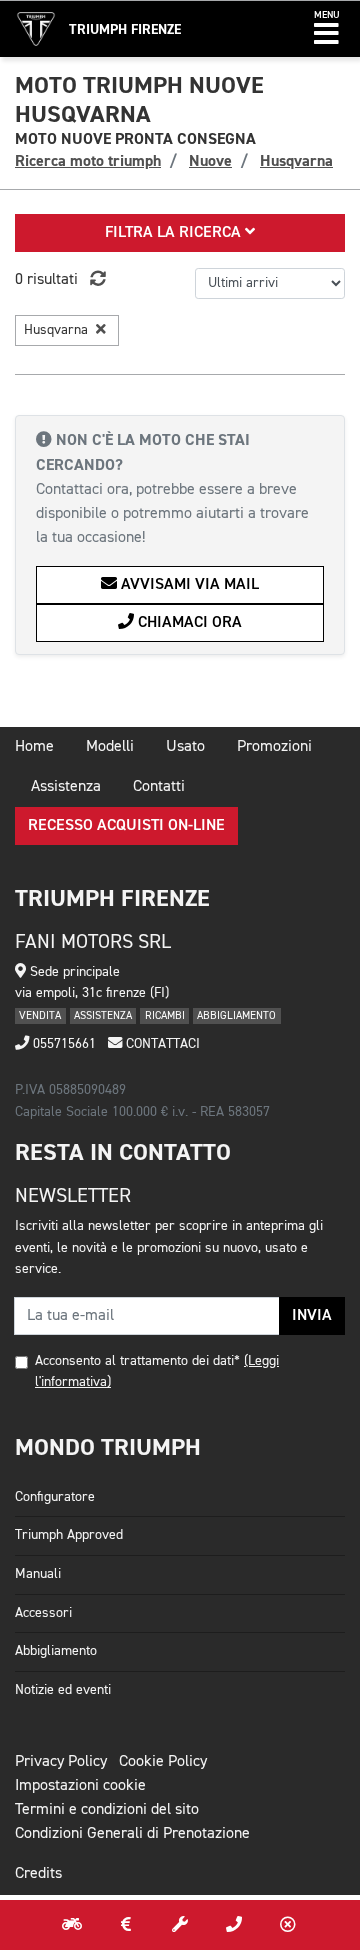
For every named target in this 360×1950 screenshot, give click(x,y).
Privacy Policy (61, 1762)
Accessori (43, 1613)
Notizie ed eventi (63, 1690)
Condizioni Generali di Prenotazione (132, 1834)
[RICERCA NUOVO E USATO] (72, 1925)
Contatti (159, 787)
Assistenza (66, 787)
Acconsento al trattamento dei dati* (137, 1361)
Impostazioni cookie (80, 1786)
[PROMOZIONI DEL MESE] (126, 1925)
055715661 (62, 1044)
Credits (38, 1874)
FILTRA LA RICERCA (175, 233)
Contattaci (161, 1044)
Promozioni (274, 747)
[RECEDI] (288, 1925)
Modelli (110, 747)
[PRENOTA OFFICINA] (180, 1925)
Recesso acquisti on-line (126, 826)
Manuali (38, 1574)
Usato (185, 747)
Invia (312, 1316)
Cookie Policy (163, 1762)
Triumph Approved (69, 1535)
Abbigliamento (56, 1651)
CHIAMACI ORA (188, 623)
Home (34, 747)
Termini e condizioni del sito (107, 1810)
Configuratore (55, 1497)
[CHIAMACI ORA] (234, 1925)
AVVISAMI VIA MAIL (188, 585)
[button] (326, 29)
